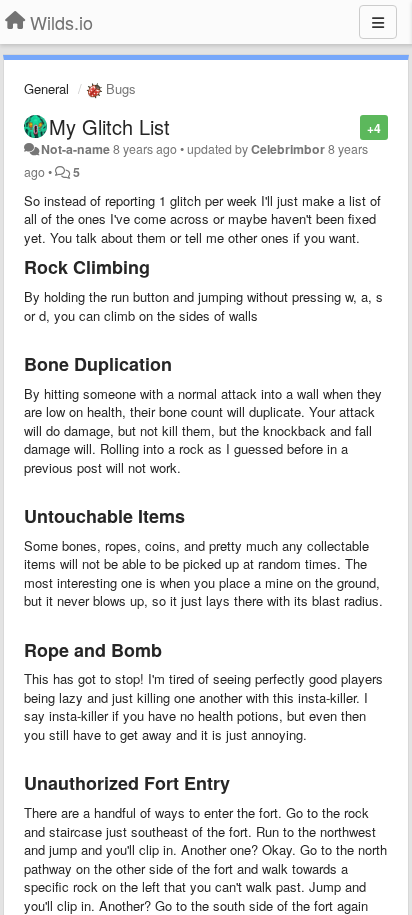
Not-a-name (75, 149)
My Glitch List (109, 126)
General (46, 88)
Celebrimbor (288, 149)
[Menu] (378, 22)
